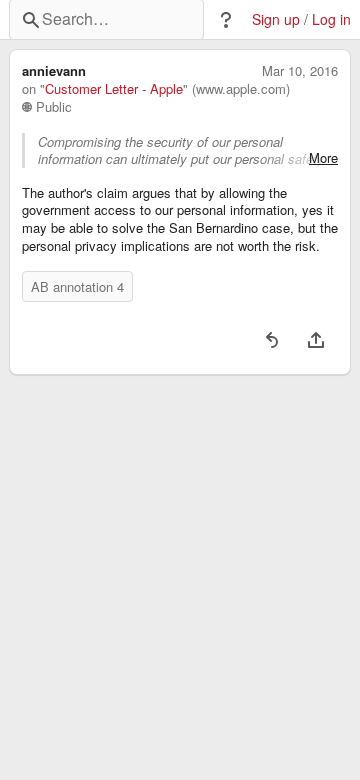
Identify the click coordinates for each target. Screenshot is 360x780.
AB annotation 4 (77, 286)
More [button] (323, 158)
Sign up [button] (276, 19)
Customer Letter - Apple (114, 89)
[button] (226, 20)
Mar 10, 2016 (300, 71)
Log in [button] (331, 19)
